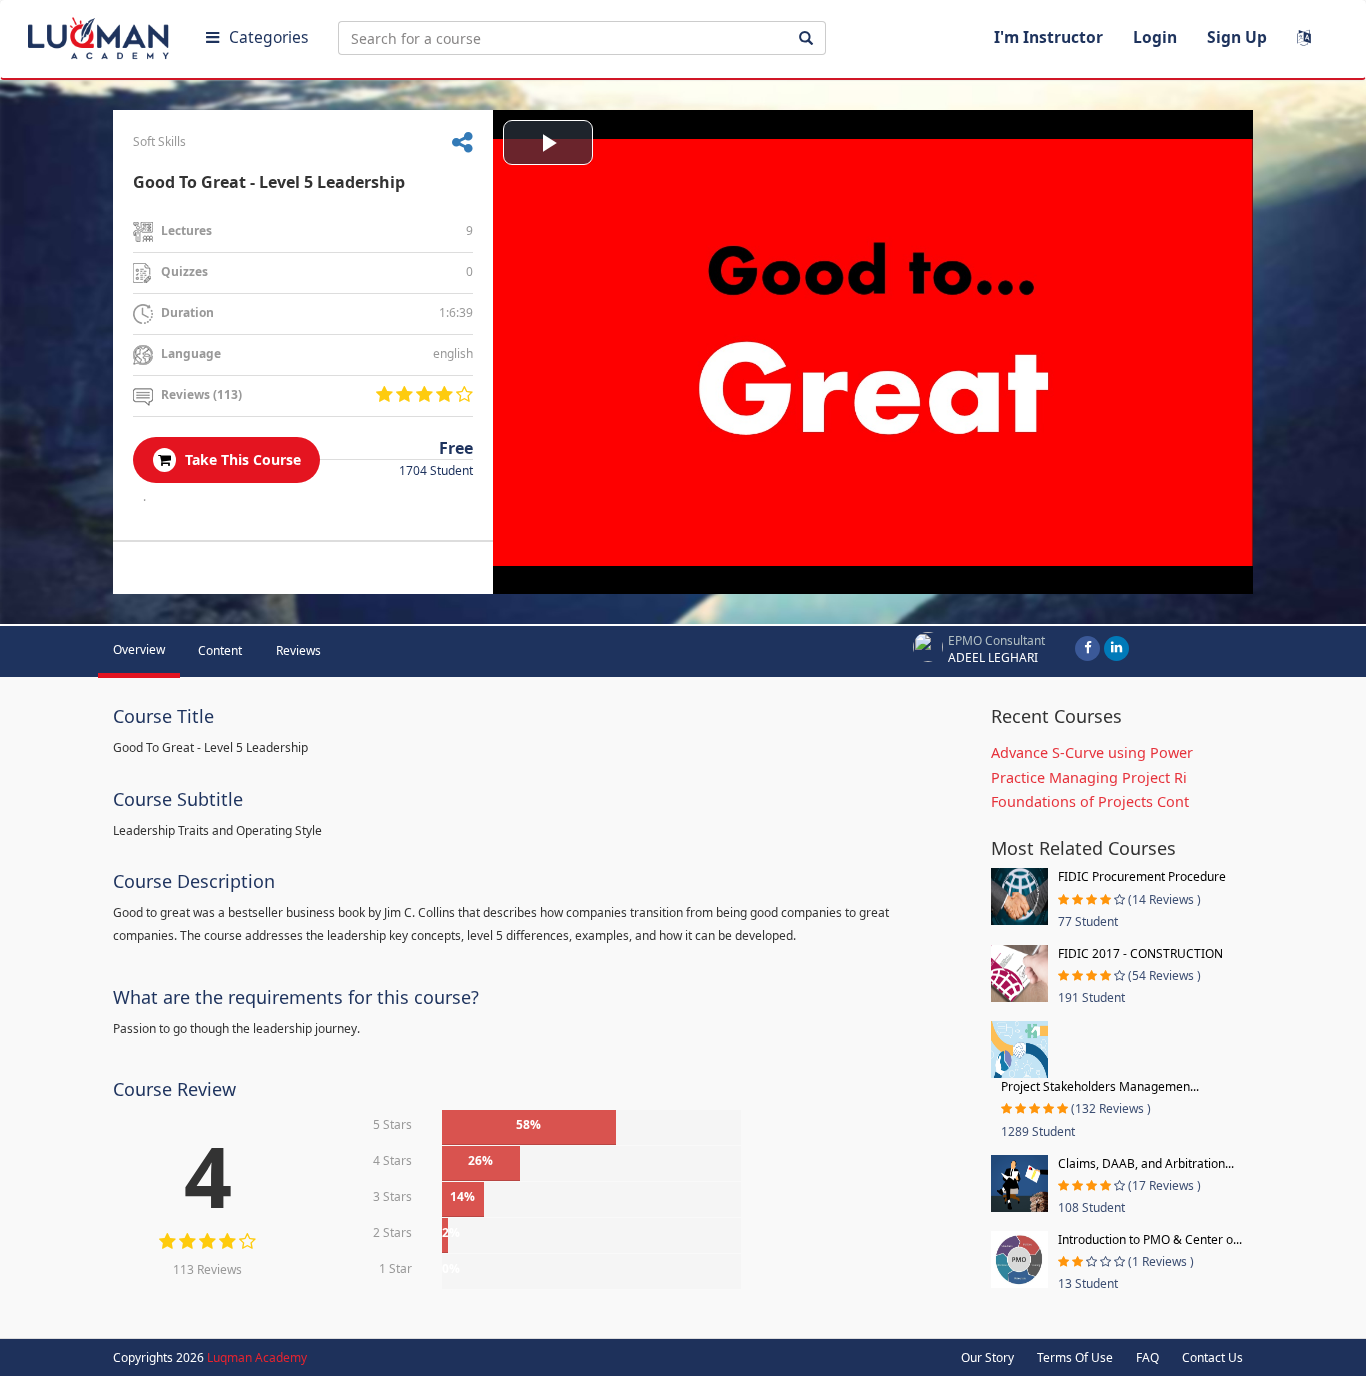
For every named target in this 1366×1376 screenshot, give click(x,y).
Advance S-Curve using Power (1092, 752)
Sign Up (1237, 37)
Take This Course (241, 459)
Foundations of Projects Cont (1090, 801)
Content (220, 650)
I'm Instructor (1048, 37)
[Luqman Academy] (101, 34)
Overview (139, 649)
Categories (268, 37)
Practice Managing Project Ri (1089, 777)
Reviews (298, 650)
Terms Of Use (1075, 1357)
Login (1155, 37)
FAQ (1147, 1357)
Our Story (987, 1357)
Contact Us (1212, 1357)
